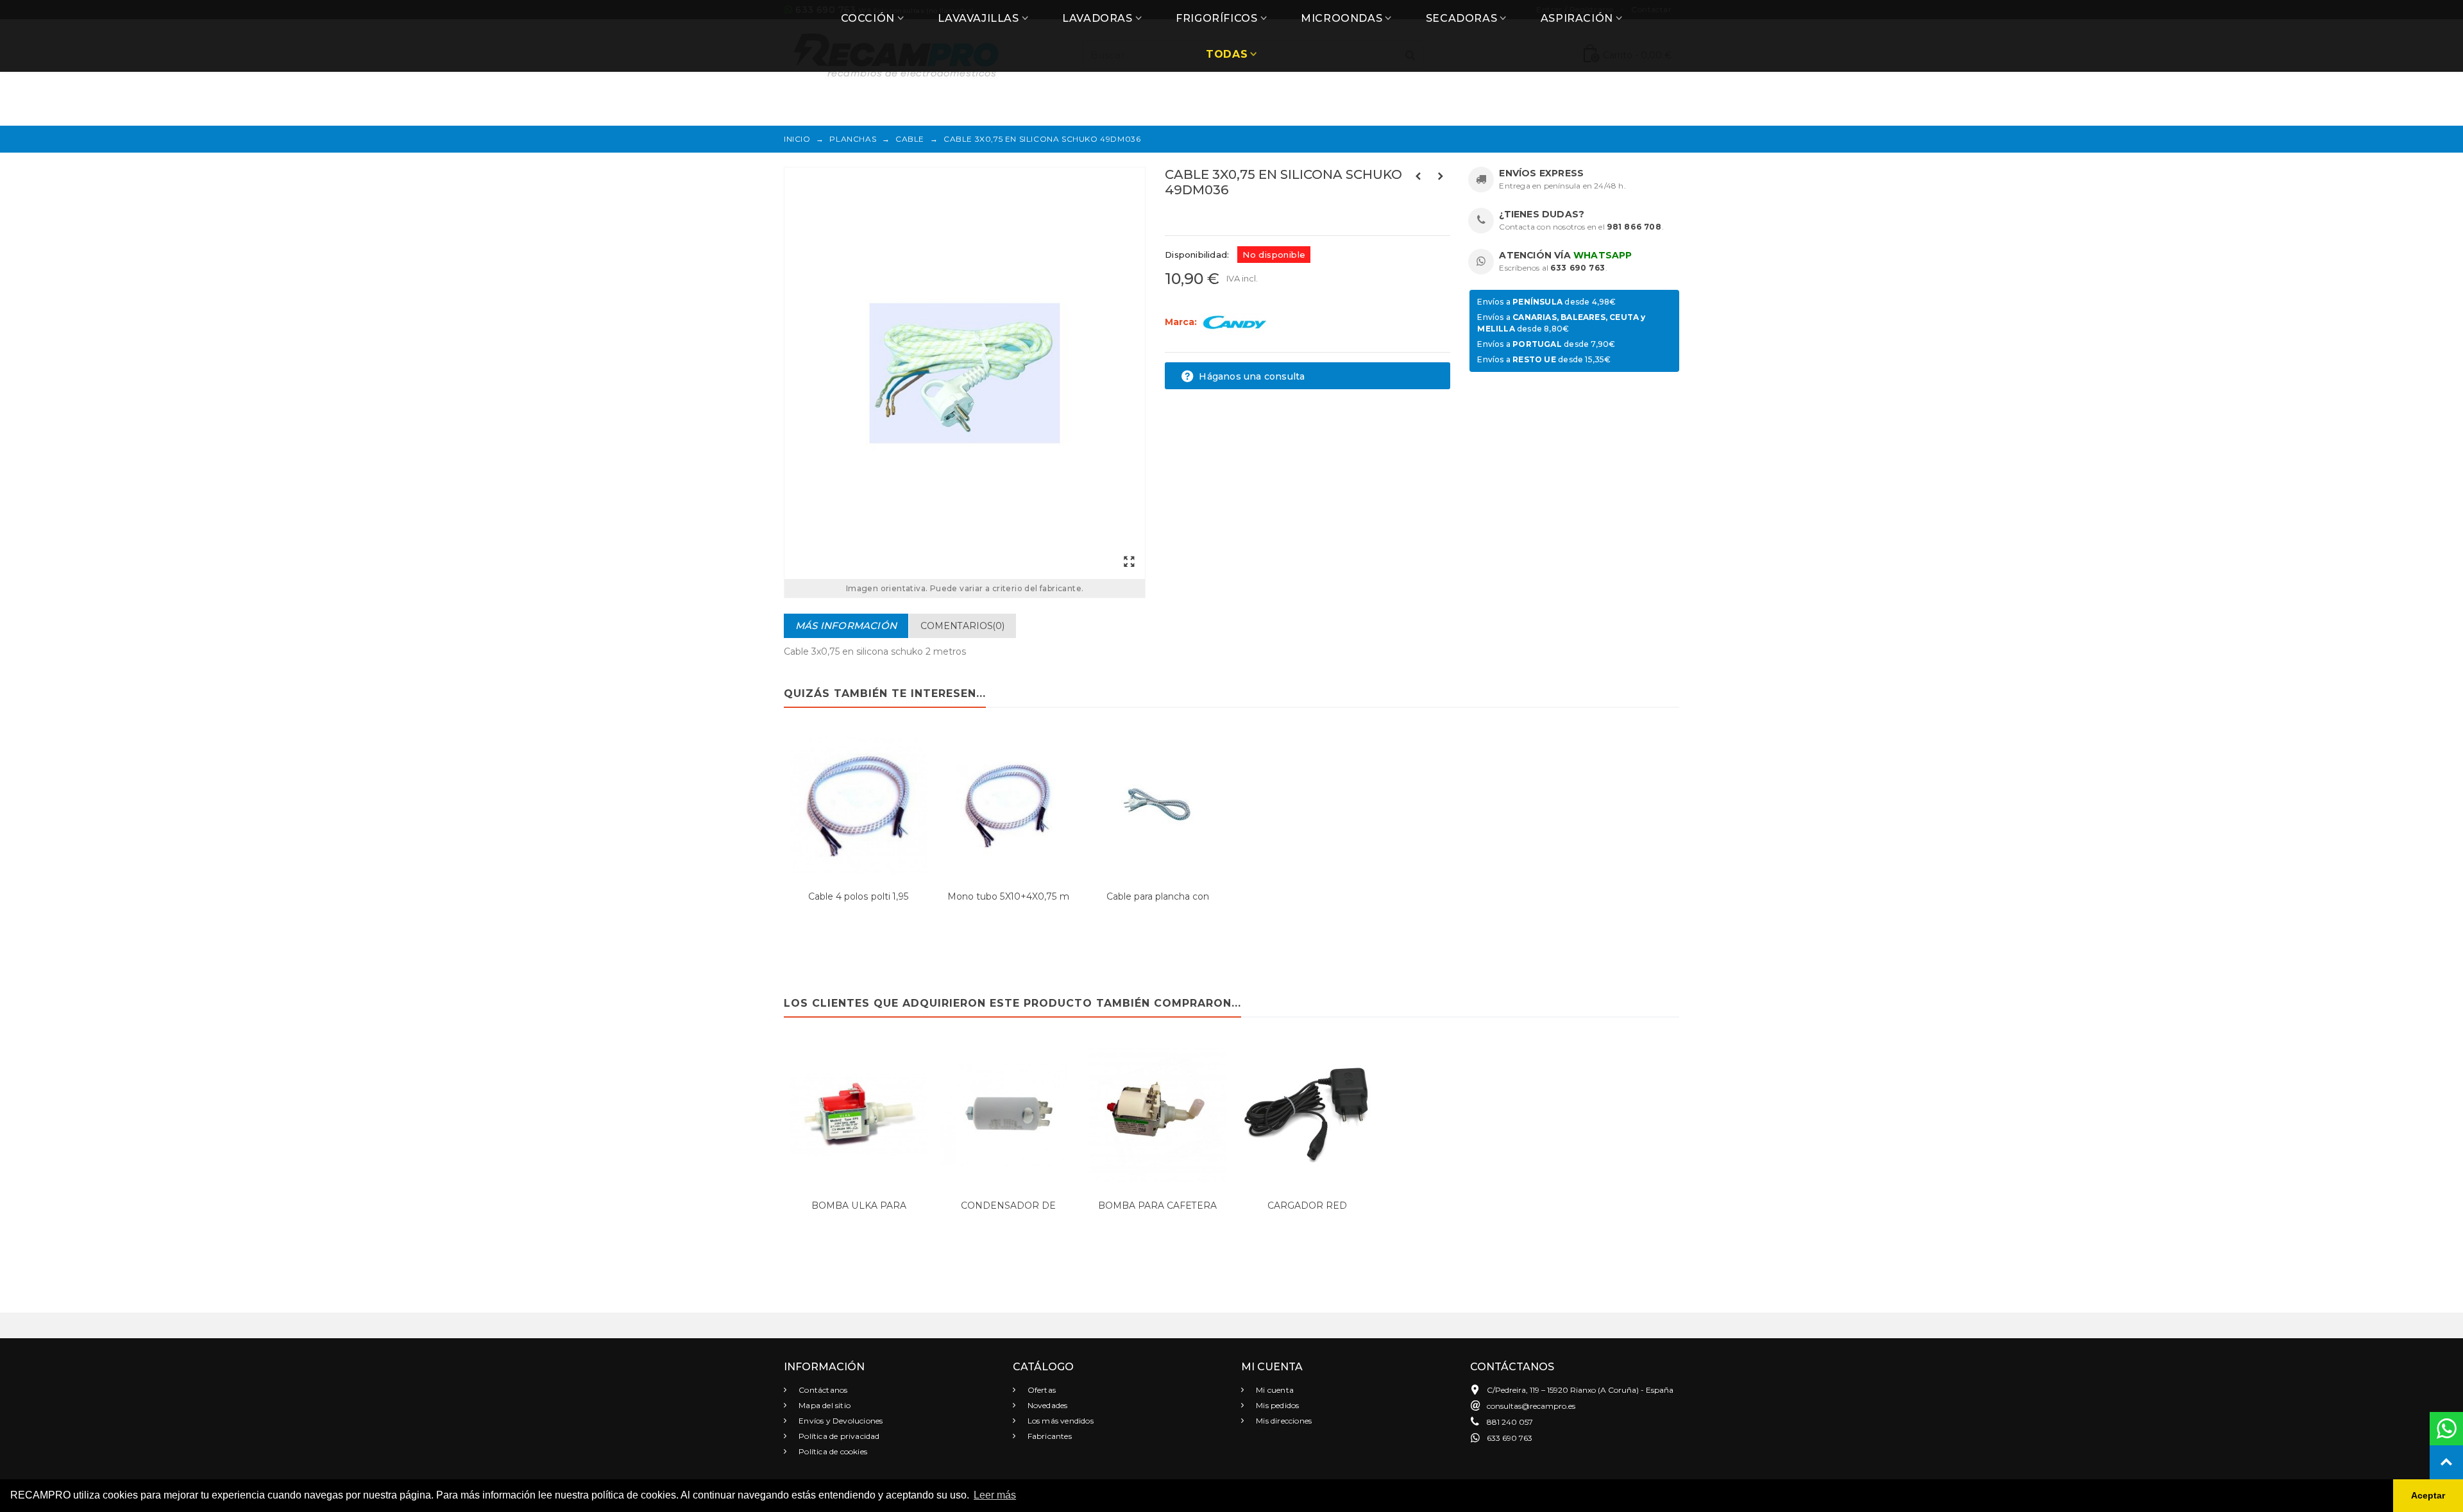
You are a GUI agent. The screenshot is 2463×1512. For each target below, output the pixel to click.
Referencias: (1193, 217)
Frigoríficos (1216, 18)
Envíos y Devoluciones (840, 1421)
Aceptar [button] (2428, 1495)
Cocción (868, 18)
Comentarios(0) (962, 626)
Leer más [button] (995, 1495)
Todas (1227, 54)
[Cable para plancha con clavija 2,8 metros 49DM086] (1157, 805)
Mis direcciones (1283, 1421)
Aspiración (1577, 18)
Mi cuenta (1274, 1390)
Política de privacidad (838, 1436)
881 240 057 (1510, 1422)
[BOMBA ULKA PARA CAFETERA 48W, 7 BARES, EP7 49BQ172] (859, 1115)
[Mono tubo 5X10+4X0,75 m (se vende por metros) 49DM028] (1008, 805)
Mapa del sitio (824, 1405)
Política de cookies (832, 1451)
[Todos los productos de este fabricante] (1235, 322)
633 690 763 (1578, 268)
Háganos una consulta (1250, 376)
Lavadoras (1097, 18)
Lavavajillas (978, 18)
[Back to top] (2446, 1462)
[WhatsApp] (2446, 1429)
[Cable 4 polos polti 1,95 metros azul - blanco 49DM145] (859, 805)
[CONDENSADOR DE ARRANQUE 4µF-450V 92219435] (1008, 1115)
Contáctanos (822, 1390)
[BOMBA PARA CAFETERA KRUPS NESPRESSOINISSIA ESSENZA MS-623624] (1157, 1115)
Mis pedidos (1276, 1405)
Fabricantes (1049, 1436)
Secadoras (1461, 18)
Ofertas (1041, 1390)
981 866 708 (1634, 227)
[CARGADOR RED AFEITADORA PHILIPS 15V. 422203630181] (1307, 1115)
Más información (846, 626)
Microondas (1342, 18)
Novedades (1047, 1405)
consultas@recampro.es (1531, 1406)
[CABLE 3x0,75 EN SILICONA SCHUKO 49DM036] (965, 373)
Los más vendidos (1060, 1421)
